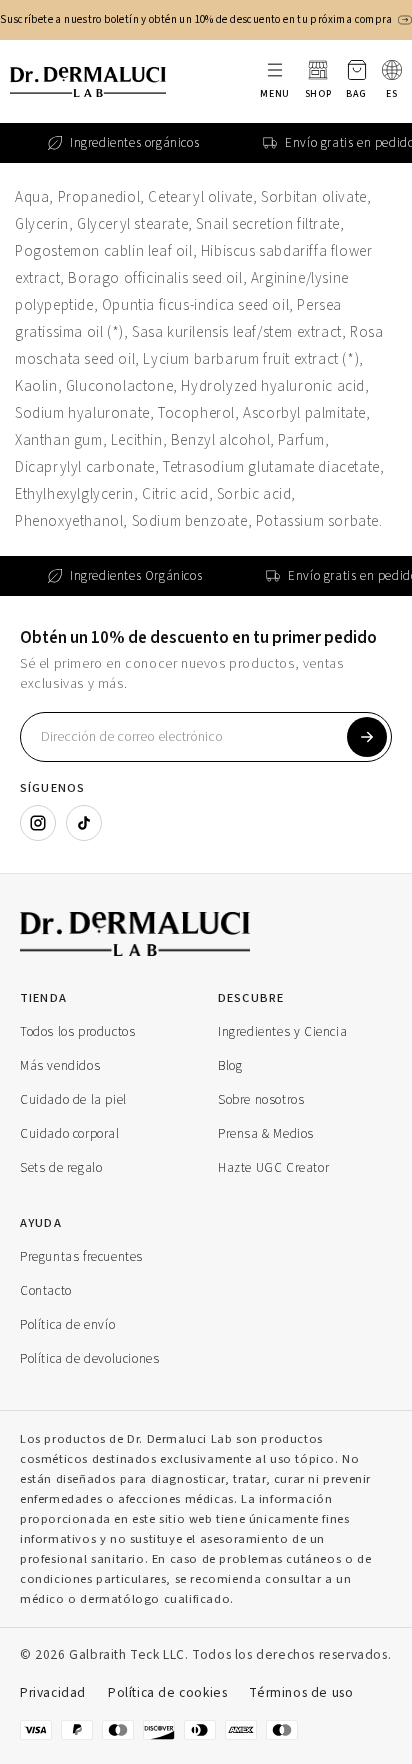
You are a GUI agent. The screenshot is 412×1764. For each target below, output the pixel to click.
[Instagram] (38, 823)
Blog (230, 1065)
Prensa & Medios (266, 1133)
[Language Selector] (392, 70)
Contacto (46, 1290)
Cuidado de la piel (73, 1099)
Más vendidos (60, 1065)
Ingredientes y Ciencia (282, 1031)
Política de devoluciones (89, 1358)
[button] (356, 81)
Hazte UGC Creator (273, 1167)
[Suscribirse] (367, 737)
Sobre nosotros (261, 1099)
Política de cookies (167, 1692)
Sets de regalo (61, 1167)
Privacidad (53, 1692)
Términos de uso (301, 1692)
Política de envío (67, 1324)
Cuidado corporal (70, 1133)
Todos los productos (77, 1031)
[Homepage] (88, 82)
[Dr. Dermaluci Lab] (190, 934)
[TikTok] (84, 823)
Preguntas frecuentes (81, 1256)
